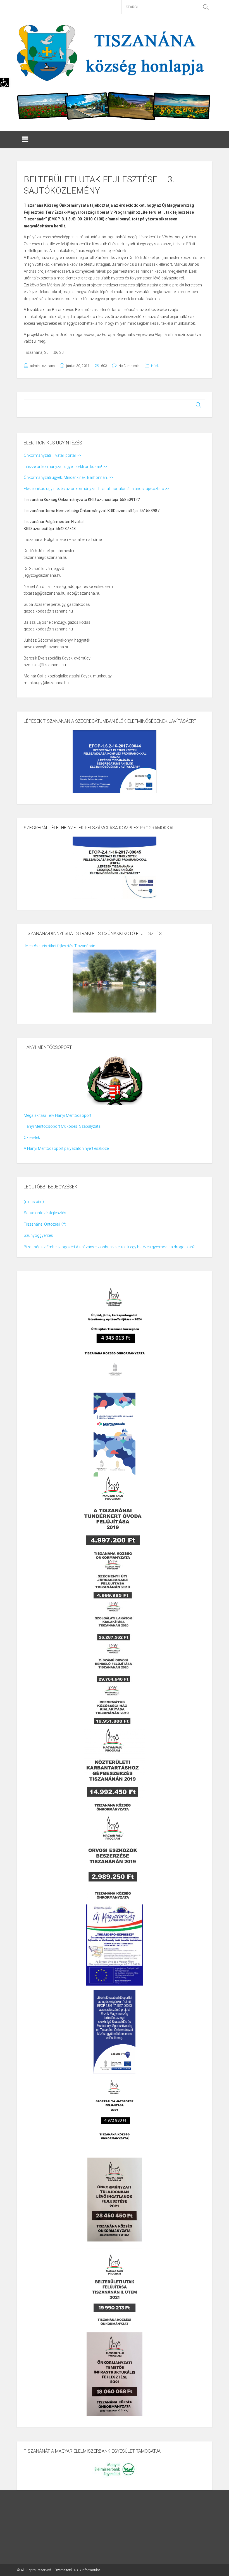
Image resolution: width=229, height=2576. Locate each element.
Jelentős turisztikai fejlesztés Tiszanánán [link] (59, 946)
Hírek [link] (155, 366)
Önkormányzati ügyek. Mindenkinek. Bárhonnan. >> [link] (68, 477)
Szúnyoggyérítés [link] (38, 1235)
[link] (4, 83)
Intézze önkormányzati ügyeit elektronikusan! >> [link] (65, 467)
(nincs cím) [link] (34, 1202)
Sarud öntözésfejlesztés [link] (45, 1213)
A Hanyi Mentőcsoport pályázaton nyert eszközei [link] (67, 1148)
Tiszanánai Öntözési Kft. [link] (45, 1224)
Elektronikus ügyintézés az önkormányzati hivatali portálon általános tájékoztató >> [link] (97, 489)
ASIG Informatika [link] (87, 2570)
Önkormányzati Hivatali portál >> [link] (52, 455)
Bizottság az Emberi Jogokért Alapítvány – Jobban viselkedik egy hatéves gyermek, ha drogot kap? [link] (109, 1247)
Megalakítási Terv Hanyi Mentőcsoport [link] (58, 1115)
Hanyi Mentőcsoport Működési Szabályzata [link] (62, 1126)
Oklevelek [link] (32, 1138)
